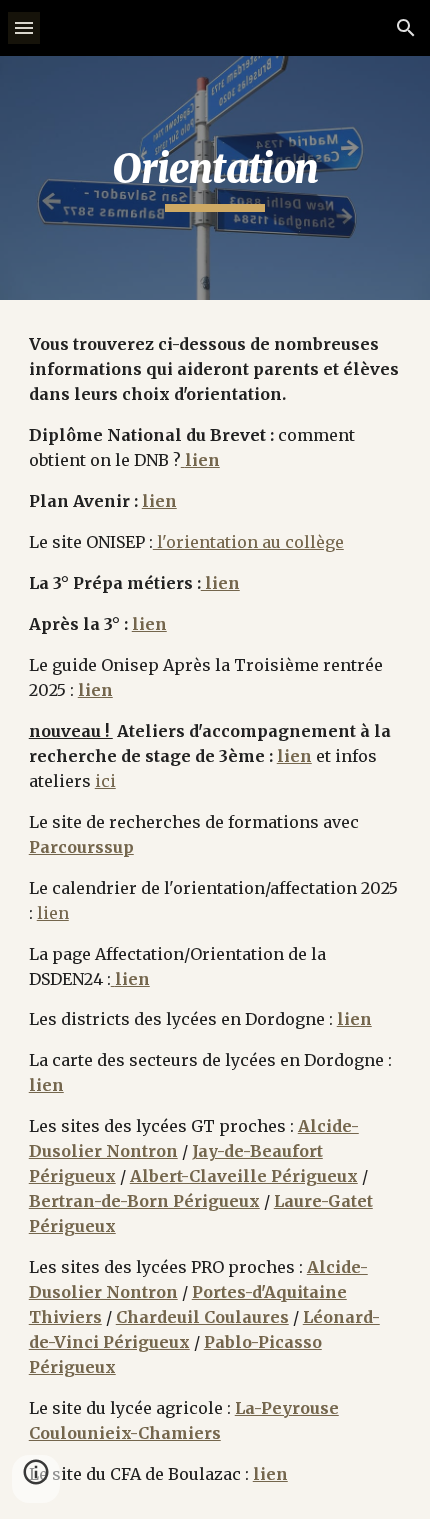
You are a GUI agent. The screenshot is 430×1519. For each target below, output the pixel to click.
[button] (24, 27)
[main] (215, 178)
